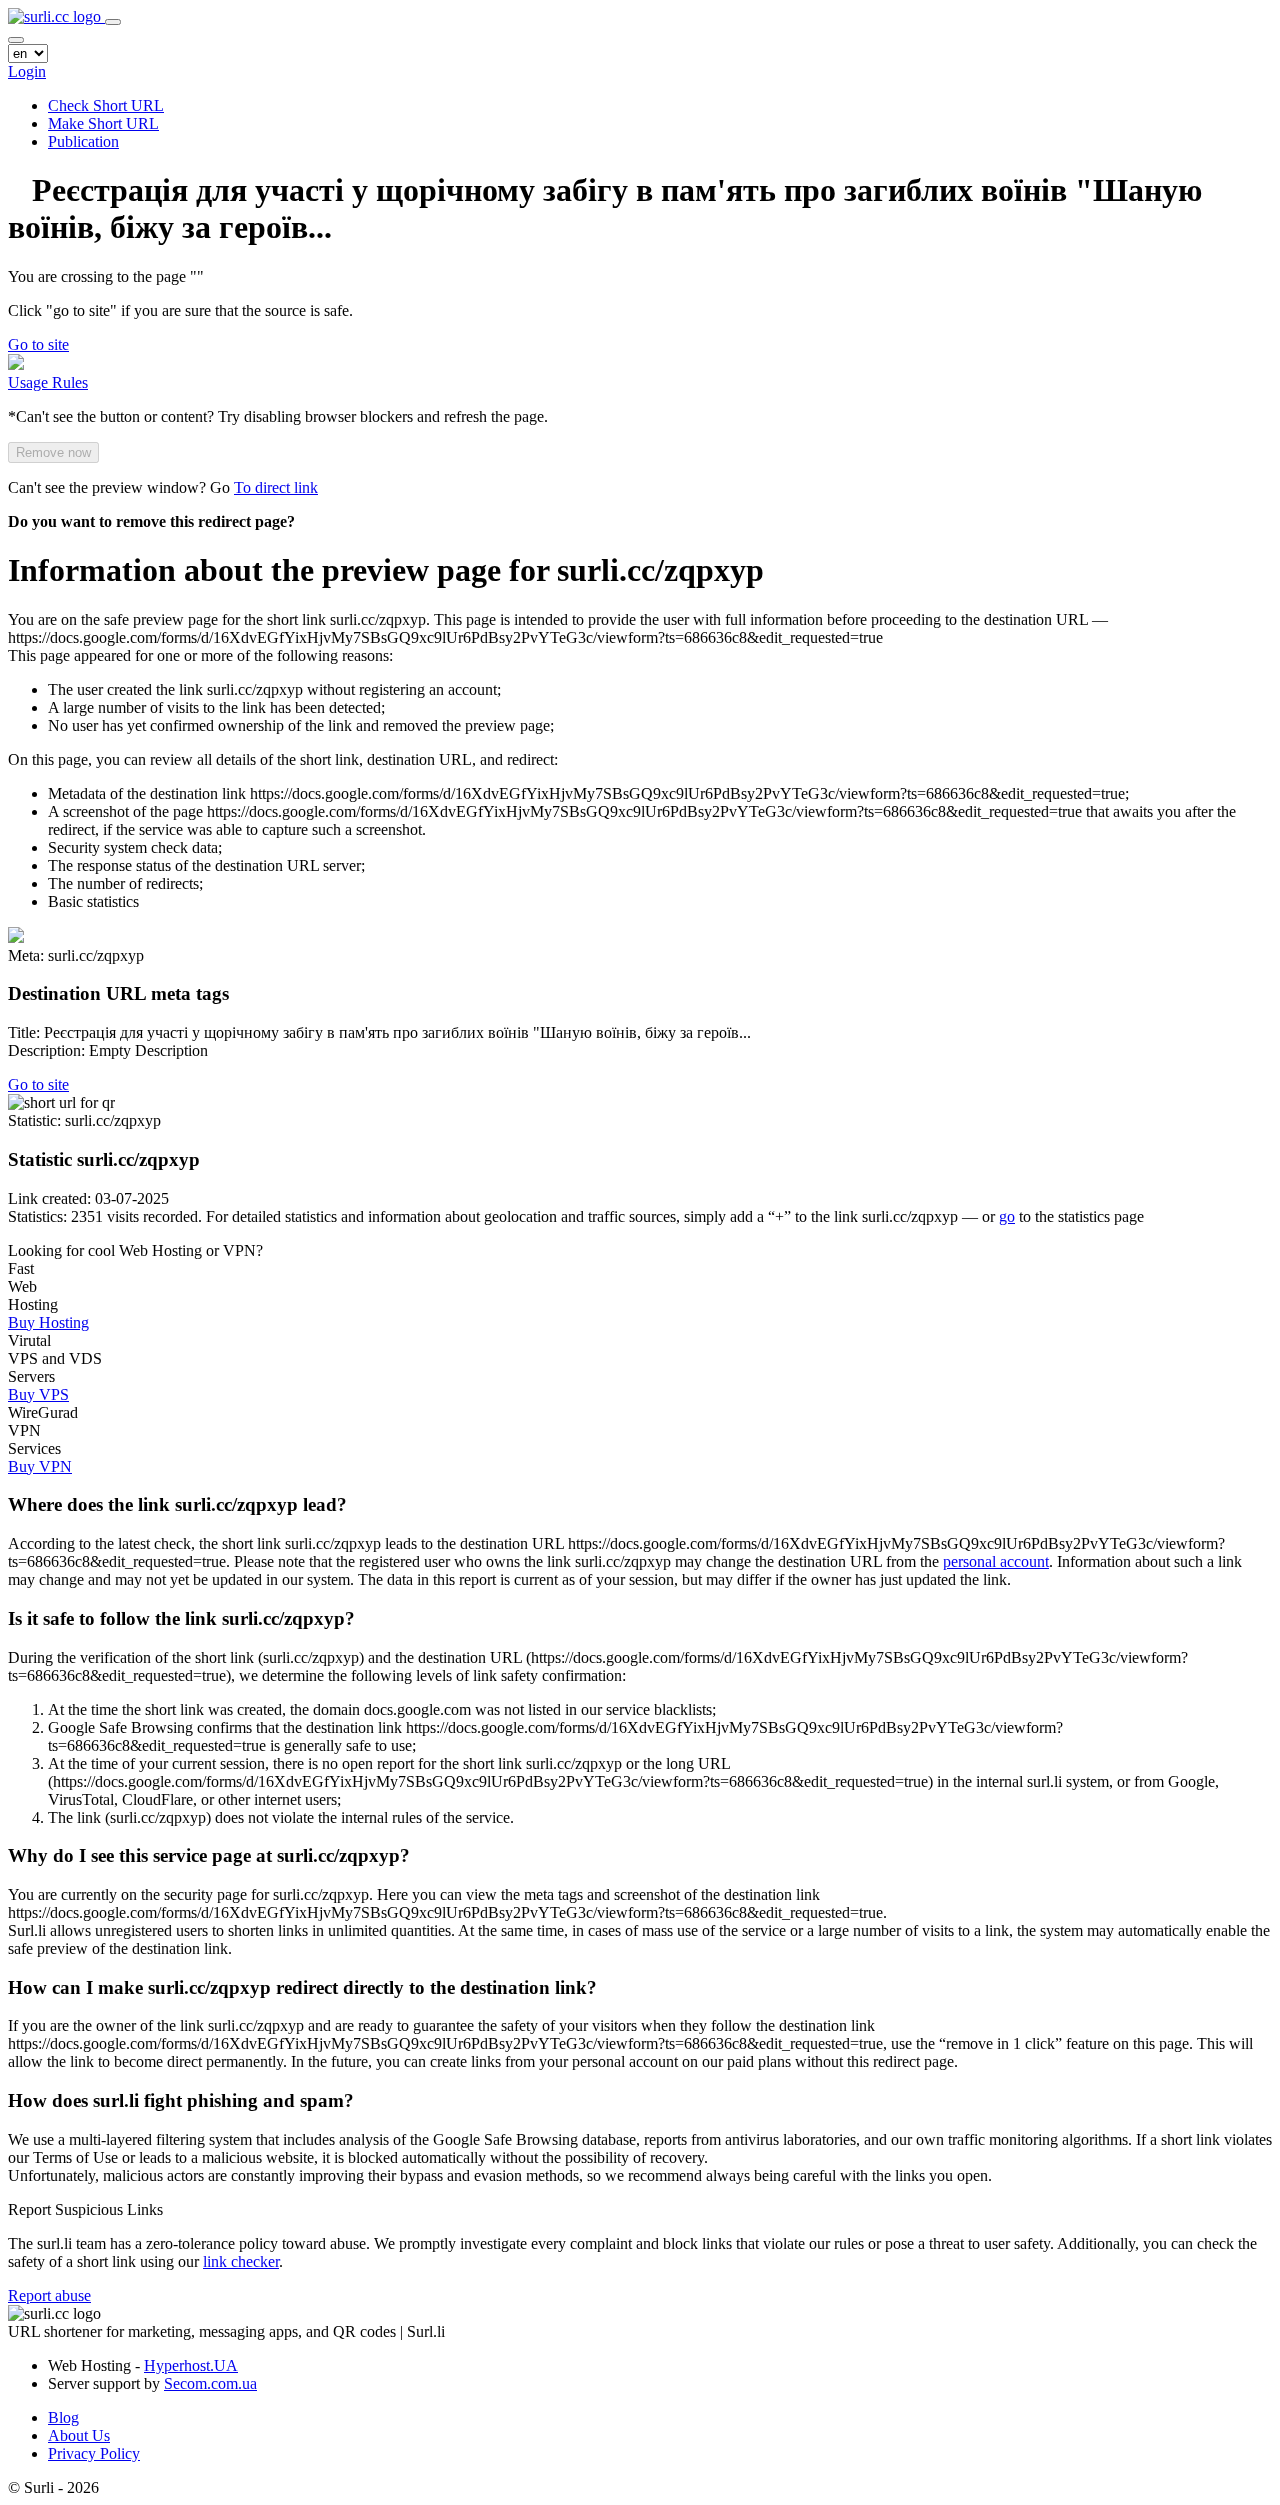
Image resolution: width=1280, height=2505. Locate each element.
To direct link (276, 487)
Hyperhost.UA (191, 2365)
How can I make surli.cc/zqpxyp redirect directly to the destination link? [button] (302, 1987)
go (1007, 1216)
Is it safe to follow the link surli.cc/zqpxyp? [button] (181, 1618)
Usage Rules (48, 382)
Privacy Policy (94, 2453)
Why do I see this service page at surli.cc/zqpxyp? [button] (209, 1855)
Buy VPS (38, 1394)
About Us (79, 2435)
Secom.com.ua (210, 2383)
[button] (38, 344)
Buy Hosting (48, 1322)
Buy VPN (40, 1466)
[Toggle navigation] (113, 22)
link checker (241, 2261)
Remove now (53, 452)
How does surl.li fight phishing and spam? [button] (181, 2100)
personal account (996, 1561)
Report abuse (49, 2295)
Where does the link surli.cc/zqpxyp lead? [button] (177, 1504)
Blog (63, 2417)
